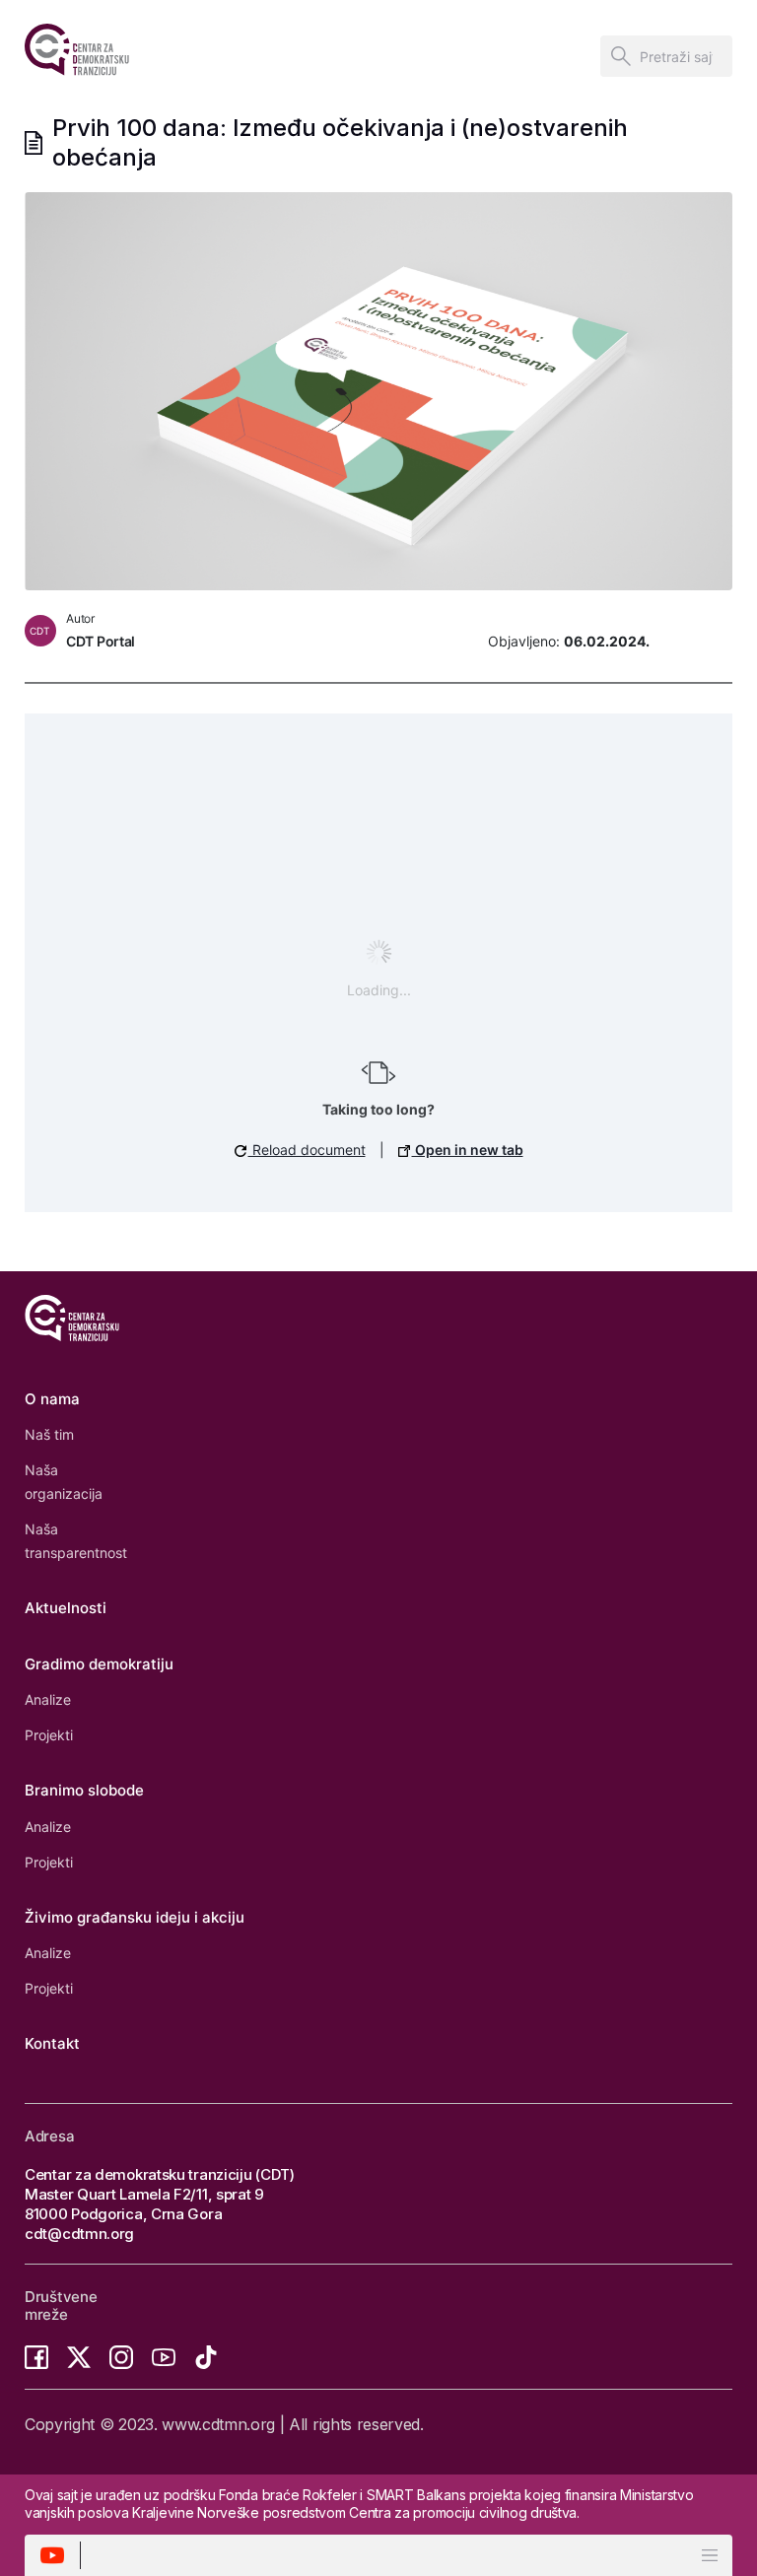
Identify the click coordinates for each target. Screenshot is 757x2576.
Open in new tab (468, 1150)
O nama (52, 1399)
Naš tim (49, 1434)
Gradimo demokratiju (99, 1664)
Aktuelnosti (66, 1608)
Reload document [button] (307, 1150)
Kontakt (52, 2043)
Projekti (49, 1735)
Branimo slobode (84, 1790)
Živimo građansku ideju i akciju (135, 1917)
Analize (48, 1699)
